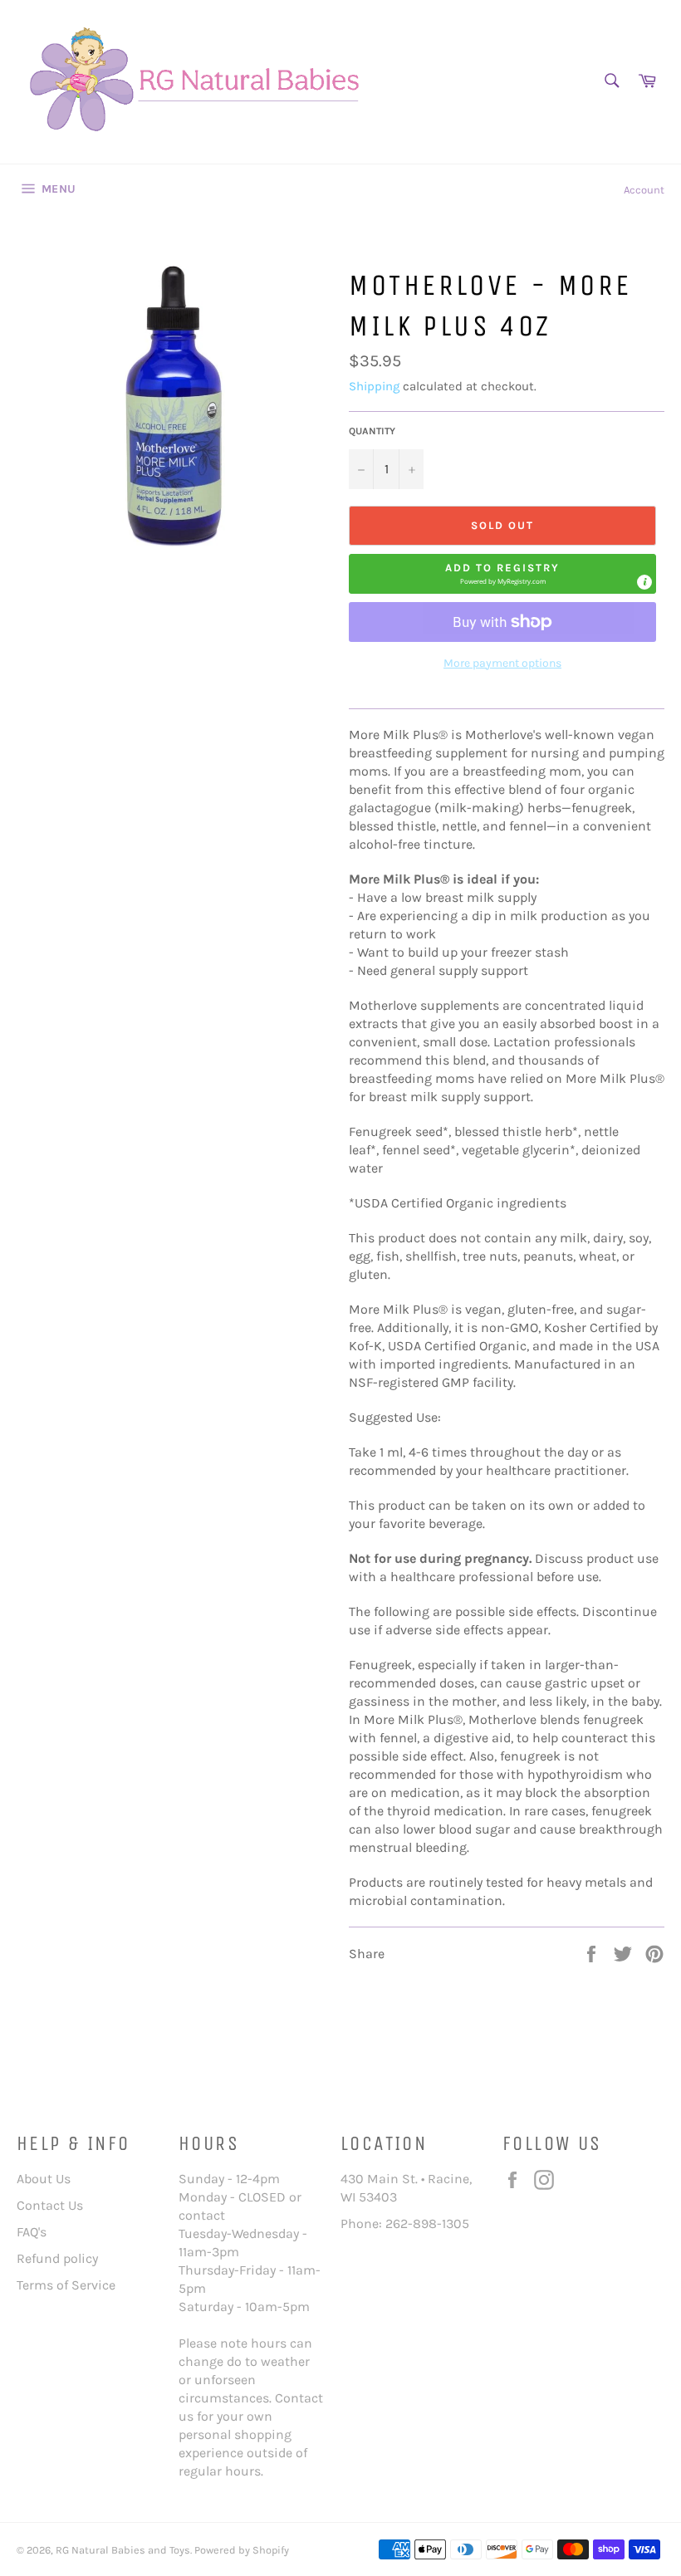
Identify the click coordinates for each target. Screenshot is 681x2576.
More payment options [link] (502, 663)
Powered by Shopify (242, 2550)
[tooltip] (644, 582)
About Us (44, 2179)
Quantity (372, 431)
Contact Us (50, 2205)
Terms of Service (66, 2285)
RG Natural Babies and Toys (123, 2550)
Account (644, 190)
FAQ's (32, 2232)
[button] (502, 574)
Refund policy (57, 2258)
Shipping (374, 386)
